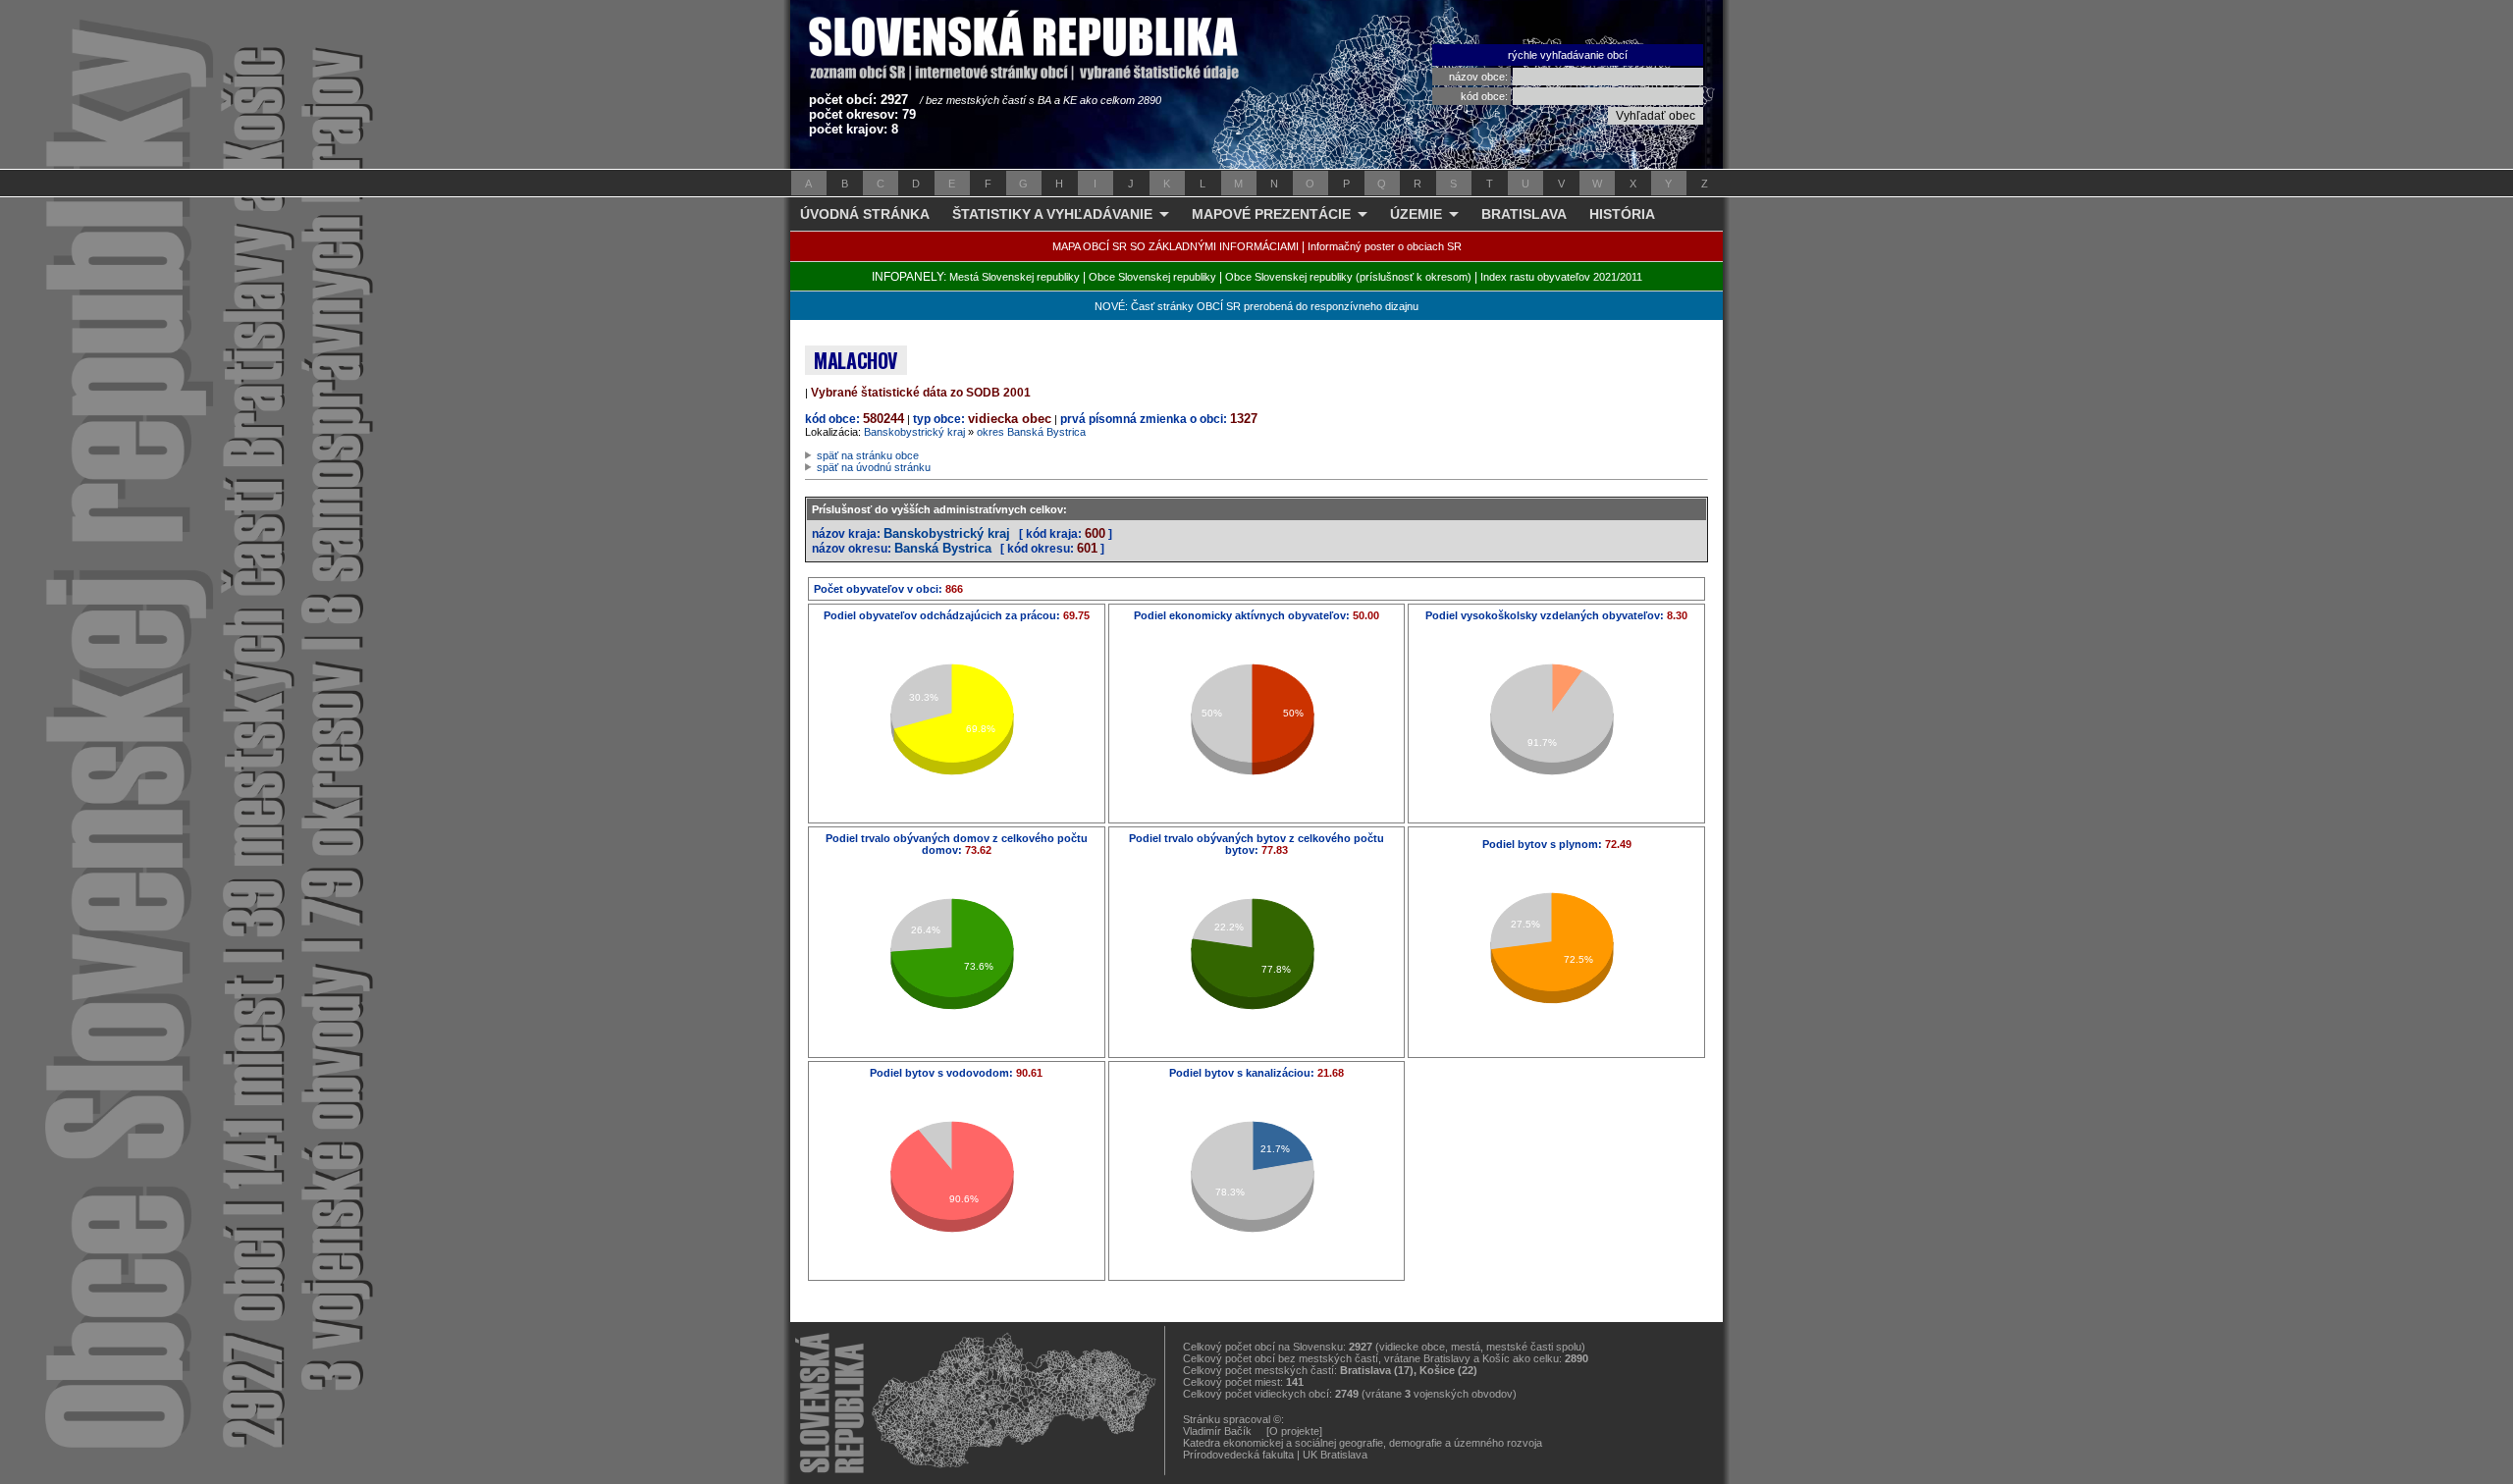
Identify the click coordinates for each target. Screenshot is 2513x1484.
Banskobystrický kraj (914, 432)
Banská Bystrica (943, 548)
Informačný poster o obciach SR (1385, 246)
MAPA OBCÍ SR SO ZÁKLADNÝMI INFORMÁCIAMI (1176, 246)
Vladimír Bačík (1217, 1431)
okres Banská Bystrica (1031, 432)
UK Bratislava (1335, 1455)
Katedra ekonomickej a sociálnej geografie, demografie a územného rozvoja (1363, 1443)
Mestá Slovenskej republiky (1015, 277)
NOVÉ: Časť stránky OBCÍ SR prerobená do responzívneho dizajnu (1256, 306)
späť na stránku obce (868, 455)
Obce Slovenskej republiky (1152, 277)
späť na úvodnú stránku (874, 467)
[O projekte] (1294, 1431)
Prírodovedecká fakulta (1238, 1455)
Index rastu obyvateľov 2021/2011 (1561, 277)
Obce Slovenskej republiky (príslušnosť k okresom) (1348, 277)
